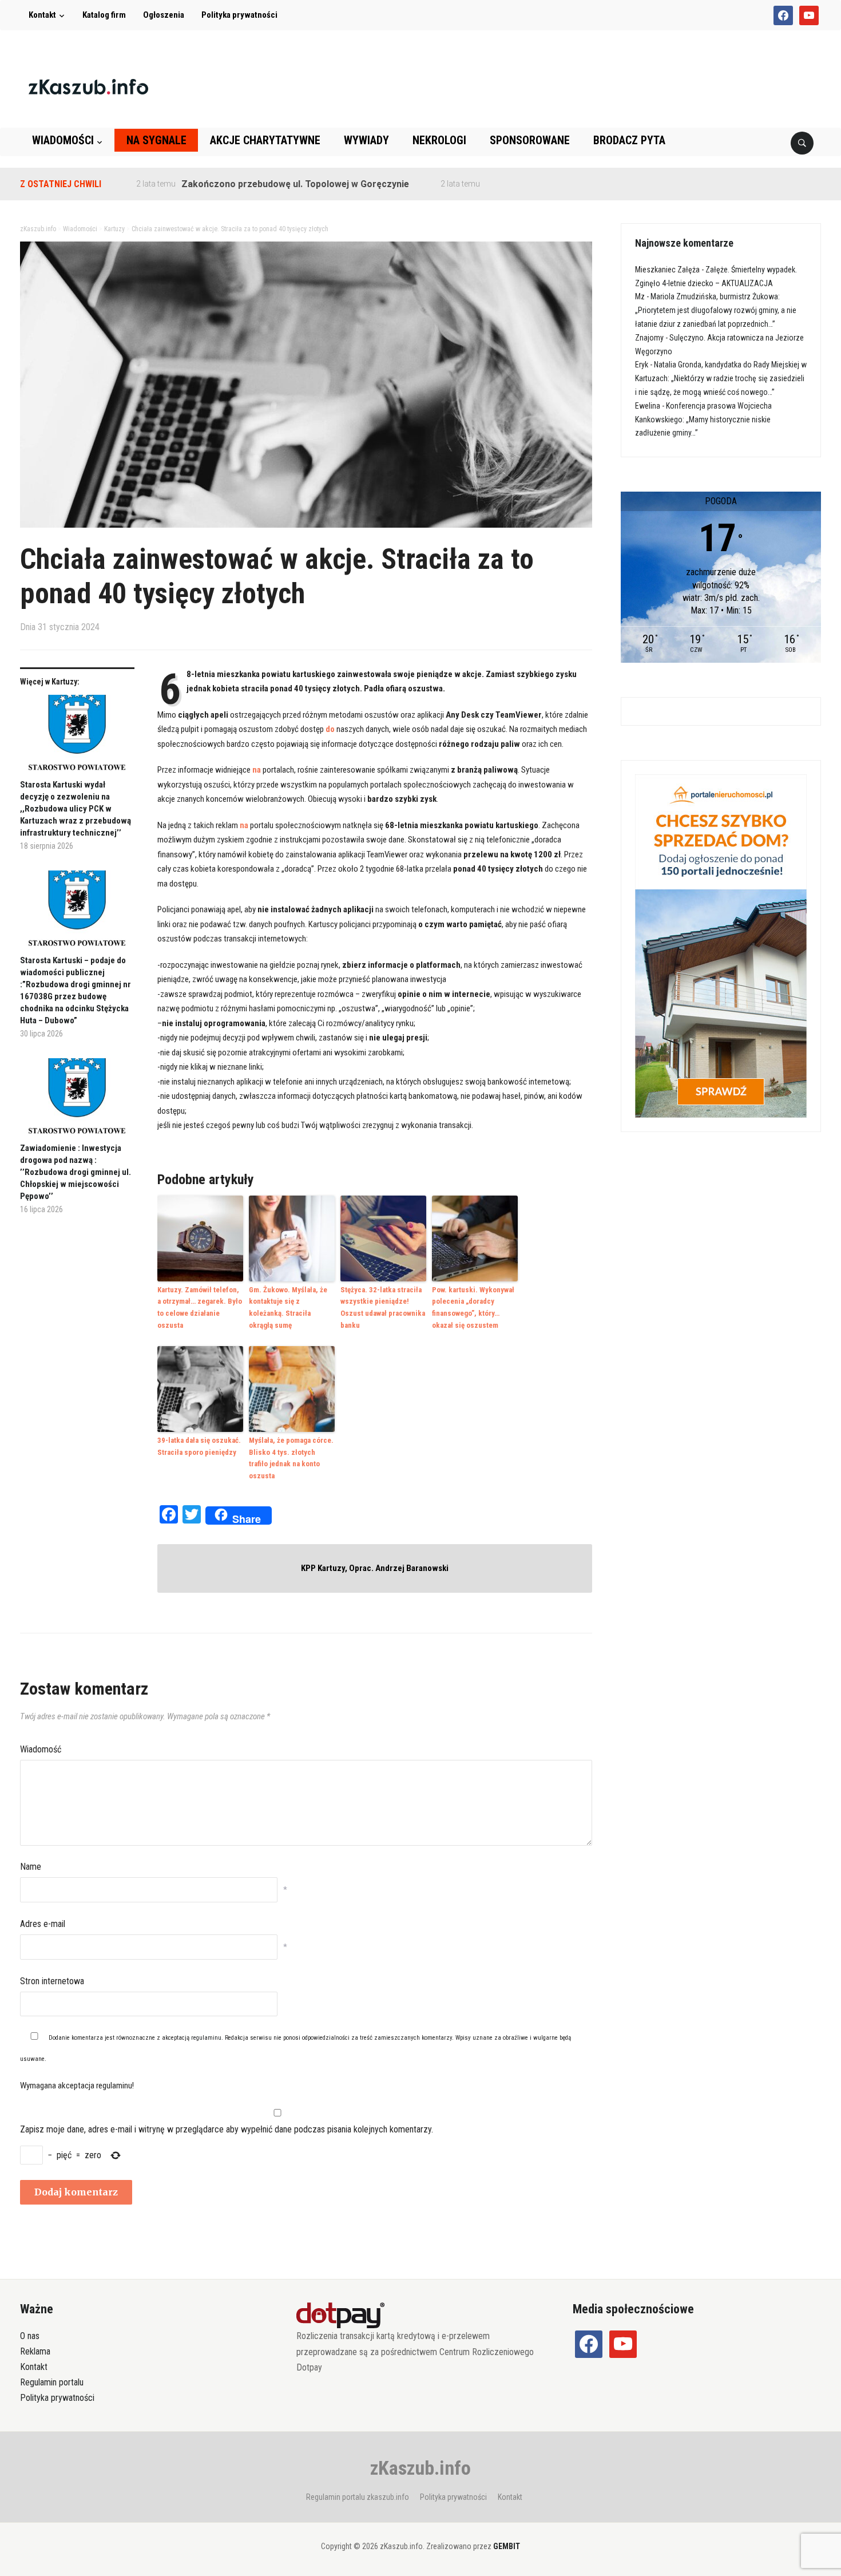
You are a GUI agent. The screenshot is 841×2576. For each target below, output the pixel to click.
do (329, 729)
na (257, 770)
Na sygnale (156, 140)
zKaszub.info (420, 2468)
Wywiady (366, 140)
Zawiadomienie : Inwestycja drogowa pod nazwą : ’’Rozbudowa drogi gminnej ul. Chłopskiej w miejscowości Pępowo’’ (76, 1172)
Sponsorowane (530, 140)
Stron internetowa (52, 1981)
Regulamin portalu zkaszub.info (358, 2497)
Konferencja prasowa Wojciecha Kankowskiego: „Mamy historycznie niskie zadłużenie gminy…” (703, 420)
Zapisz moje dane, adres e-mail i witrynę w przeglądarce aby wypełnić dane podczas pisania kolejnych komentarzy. (227, 2129)
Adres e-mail (43, 1924)
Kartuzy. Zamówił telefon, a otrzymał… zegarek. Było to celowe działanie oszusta (200, 1307)
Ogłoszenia (164, 15)
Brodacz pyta (629, 140)
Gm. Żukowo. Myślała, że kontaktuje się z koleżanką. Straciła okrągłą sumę (288, 1307)
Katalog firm (104, 15)
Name (31, 1867)
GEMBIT (507, 2546)
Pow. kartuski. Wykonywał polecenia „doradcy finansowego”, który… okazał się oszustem (473, 1307)
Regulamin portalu (52, 2382)
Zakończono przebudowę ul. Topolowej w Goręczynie (245, 184)
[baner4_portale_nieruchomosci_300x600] (721, 945)
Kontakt (42, 15)
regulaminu (206, 2038)
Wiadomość (41, 1749)
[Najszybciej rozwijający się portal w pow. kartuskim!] (88, 86)
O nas (30, 2336)
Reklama (35, 2351)
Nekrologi (439, 140)
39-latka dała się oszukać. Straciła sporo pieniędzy (199, 1446)
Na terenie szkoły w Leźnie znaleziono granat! (535, 184)
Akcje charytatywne (265, 140)
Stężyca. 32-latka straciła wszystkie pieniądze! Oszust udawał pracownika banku (383, 1307)
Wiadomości (63, 140)
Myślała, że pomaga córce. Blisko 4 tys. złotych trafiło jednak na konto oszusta (291, 1458)
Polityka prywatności (239, 15)
